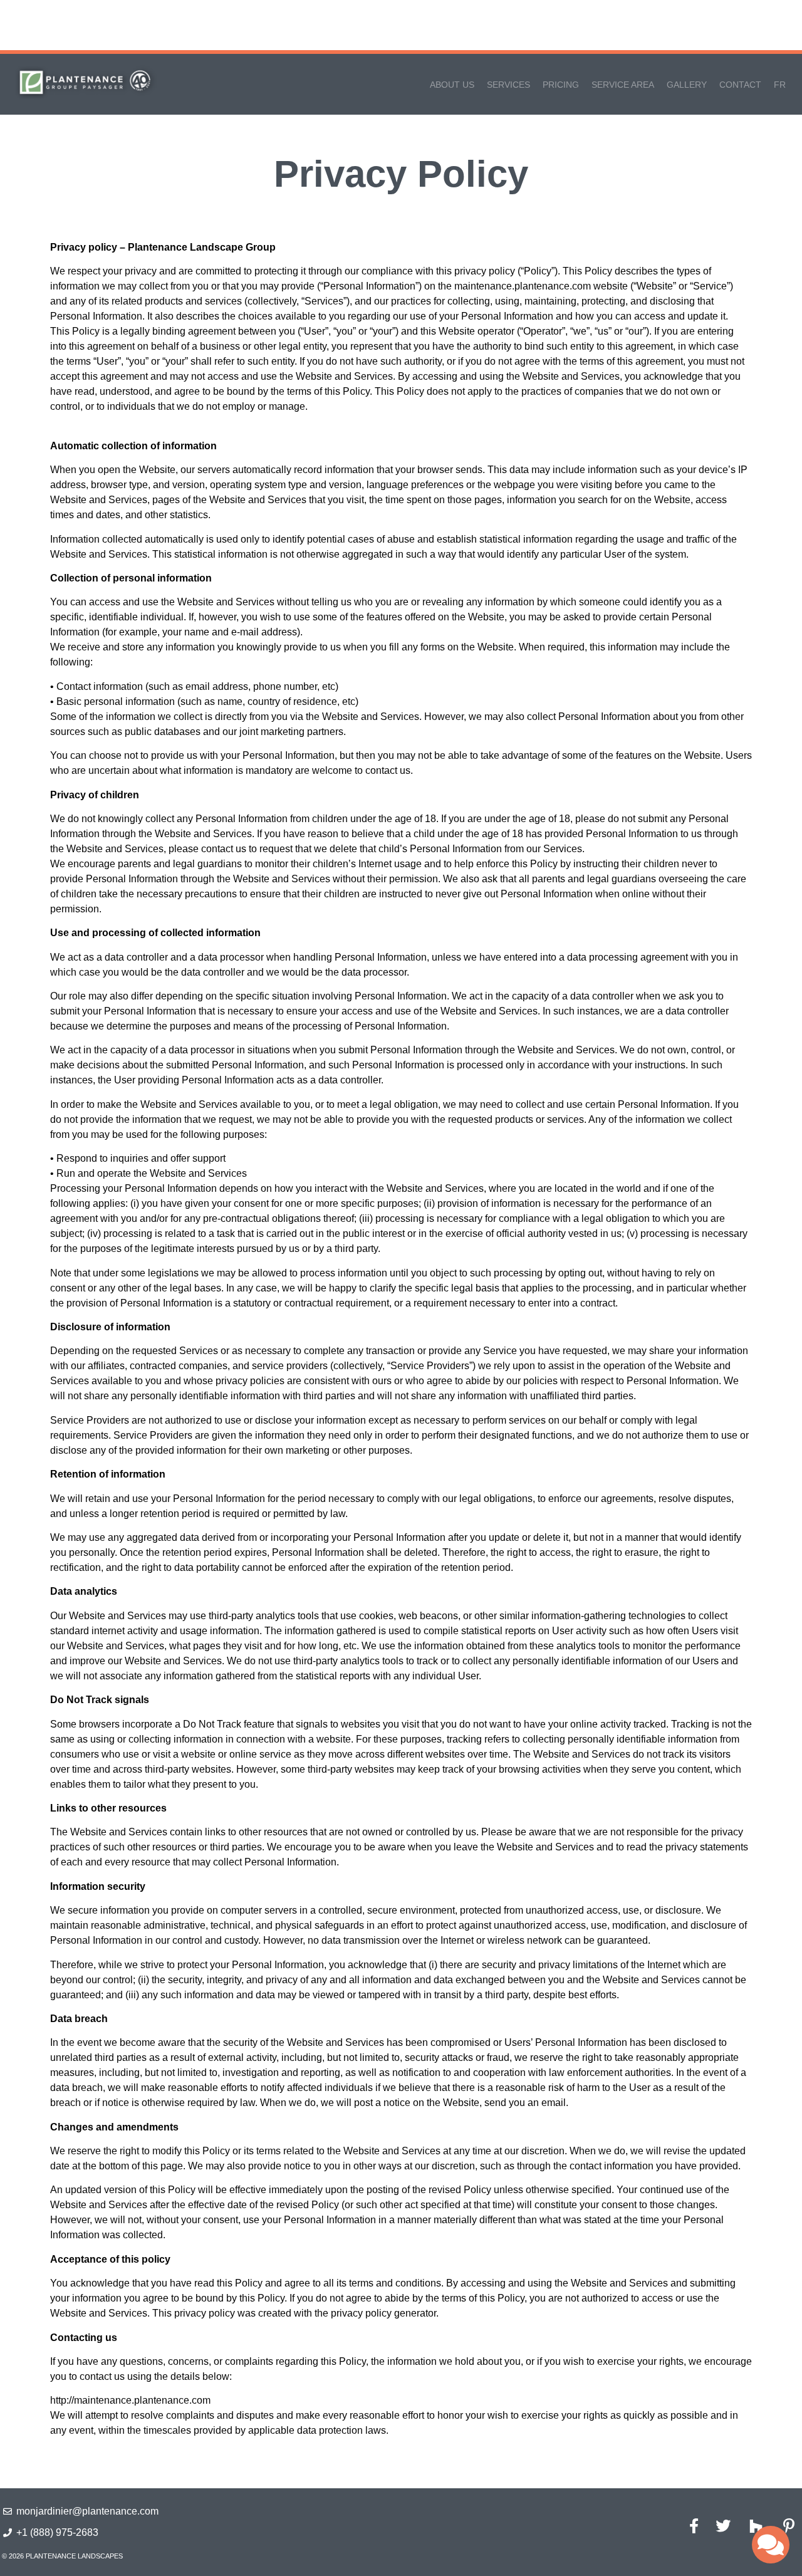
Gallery (687, 85)
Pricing (561, 85)
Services (508, 85)
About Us (452, 85)
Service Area (623, 85)
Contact (740, 85)
